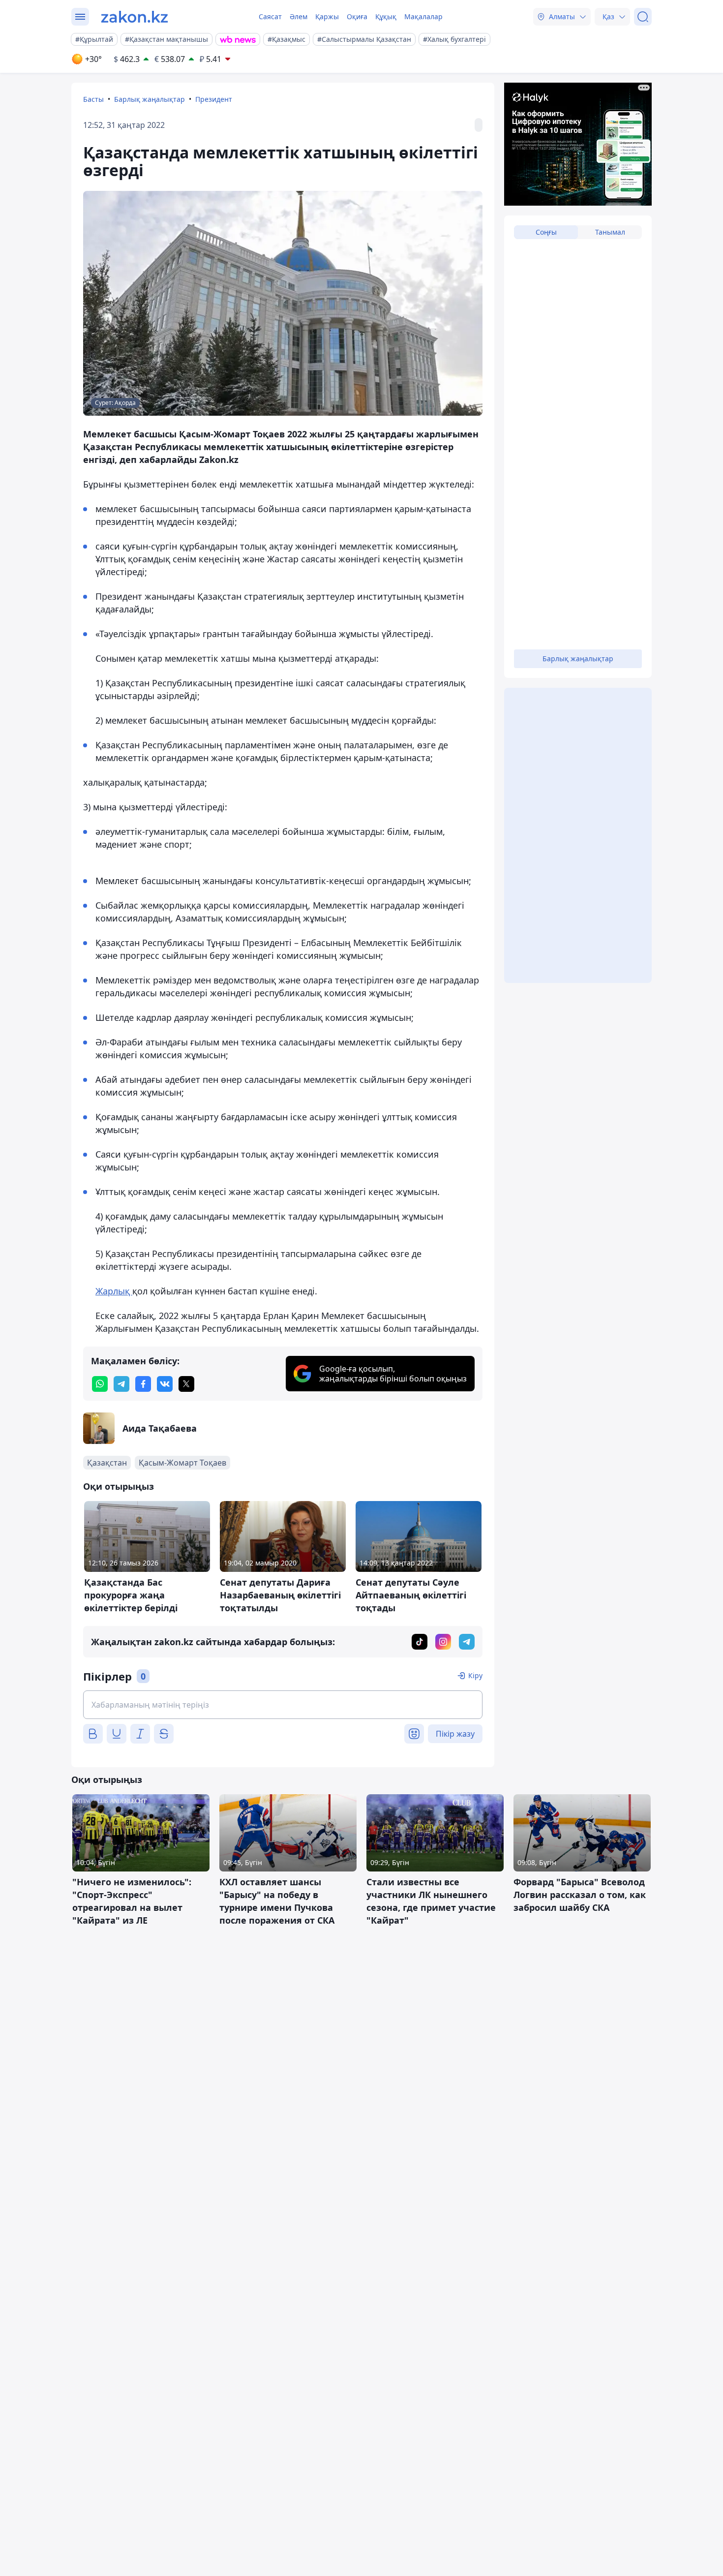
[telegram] (121, 1384)
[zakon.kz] (135, 17)
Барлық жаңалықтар (150, 99)
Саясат (270, 16)
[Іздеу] (643, 17)
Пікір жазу (455, 1734)
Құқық (386, 16)
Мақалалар (423, 16)
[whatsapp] (100, 1384)
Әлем (299, 16)
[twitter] (186, 1384)
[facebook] (143, 1384)
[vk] (165, 1384)
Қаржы (327, 16)
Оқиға (357, 16)
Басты (93, 99)
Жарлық (114, 1291)
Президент (214, 99)
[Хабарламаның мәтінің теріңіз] (283, 1705)
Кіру (475, 1675)
